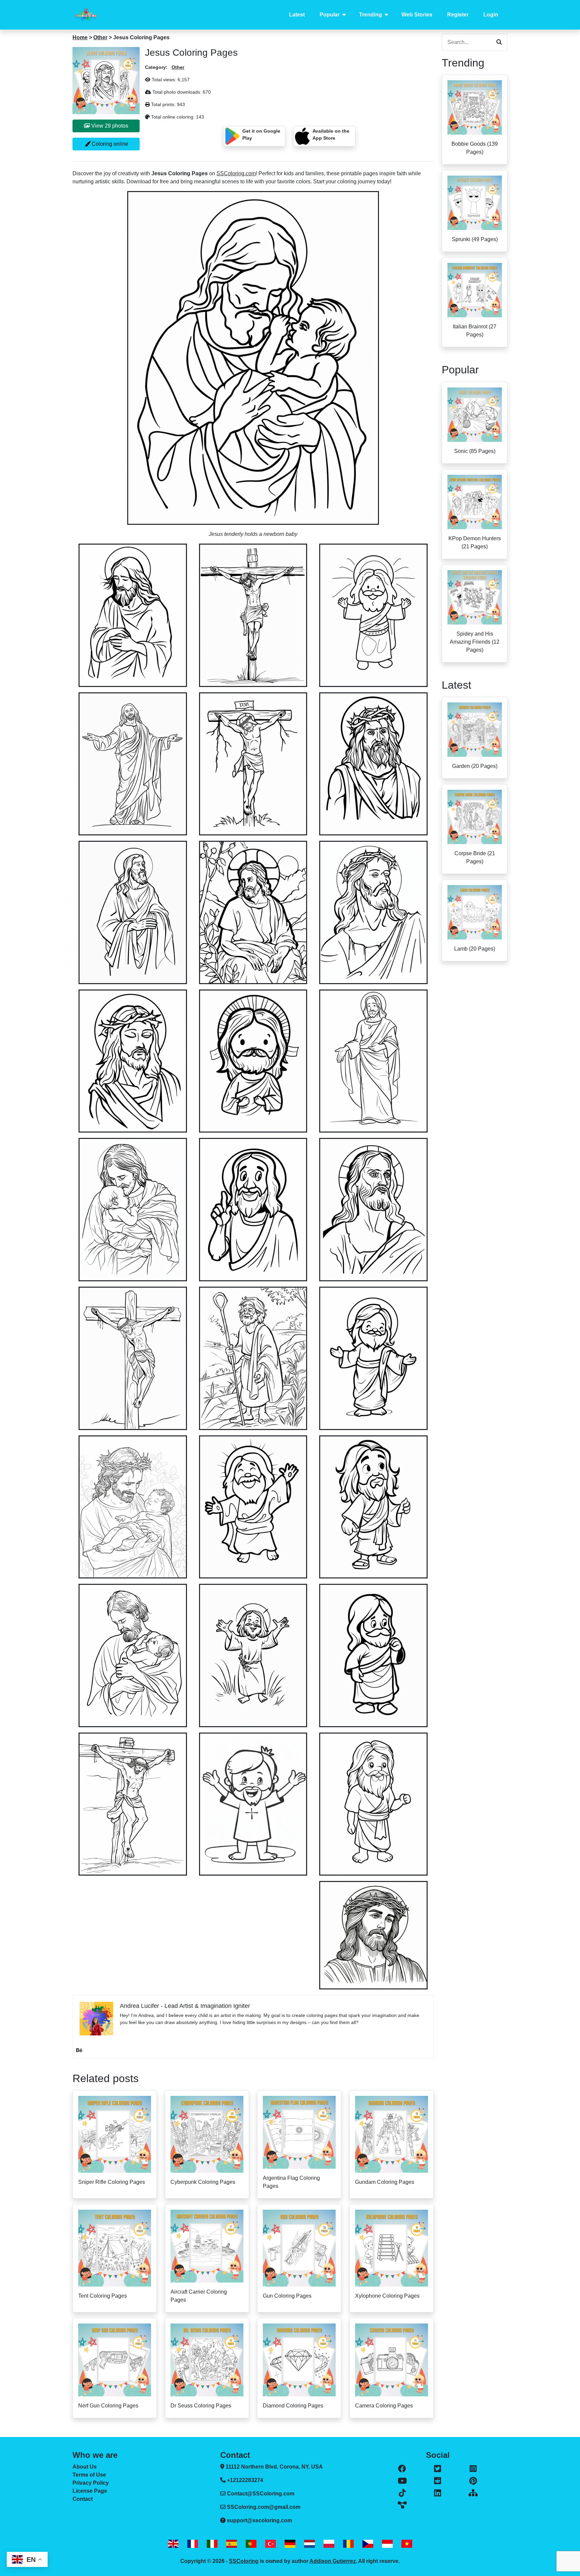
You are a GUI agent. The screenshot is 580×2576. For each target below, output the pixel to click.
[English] (173, 2544)
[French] (193, 2544)
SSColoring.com (236, 173)
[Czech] (368, 2544)
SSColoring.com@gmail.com (264, 2507)
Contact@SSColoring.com (261, 2494)
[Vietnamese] (407, 2544)
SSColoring (244, 2561)
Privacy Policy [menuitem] (91, 2483)
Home (80, 37)
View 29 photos (109, 126)
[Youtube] (402, 2481)
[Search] (499, 42)
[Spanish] (232, 2544)
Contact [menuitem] (83, 2499)
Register (458, 15)
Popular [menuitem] (330, 15)
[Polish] (329, 2544)
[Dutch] (309, 2544)
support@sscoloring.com (259, 2520)
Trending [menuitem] (371, 15)
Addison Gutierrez (333, 2561)
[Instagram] (473, 2469)
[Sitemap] (473, 2493)
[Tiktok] (402, 2493)
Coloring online (109, 144)
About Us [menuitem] (85, 2467)
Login (491, 15)
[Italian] (212, 2544)
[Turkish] (271, 2544)
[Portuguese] (251, 2544)
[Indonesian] (387, 2544)
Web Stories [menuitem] (417, 15)
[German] (290, 2544)
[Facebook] (402, 2469)
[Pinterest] (473, 2481)
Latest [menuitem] (297, 15)
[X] (438, 2469)
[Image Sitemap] (402, 2505)
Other (100, 37)
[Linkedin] (438, 2493)
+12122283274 (244, 2480)
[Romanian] (348, 2544)
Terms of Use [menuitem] (89, 2475)
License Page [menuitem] (90, 2491)
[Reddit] (438, 2481)
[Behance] (79, 2050)
